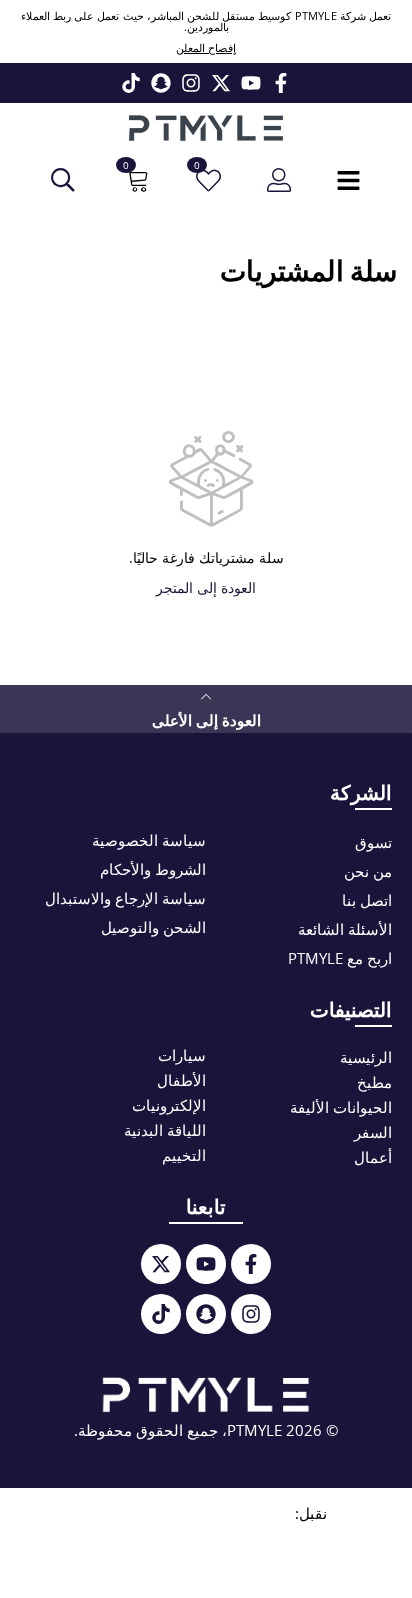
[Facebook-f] (281, 83)
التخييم (184, 1155)
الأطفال (181, 1080)
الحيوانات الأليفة (341, 1107)
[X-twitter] (221, 83)
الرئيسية (366, 1057)
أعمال (373, 1157)
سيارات (182, 1055)
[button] (135, 180)
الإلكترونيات (169, 1105)
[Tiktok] (131, 83)
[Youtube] (251, 83)
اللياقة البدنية (165, 1130)
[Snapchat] (161, 83)
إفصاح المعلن (206, 47)
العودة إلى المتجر (206, 587)
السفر (373, 1132)
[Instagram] (191, 83)
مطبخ (374, 1082)
